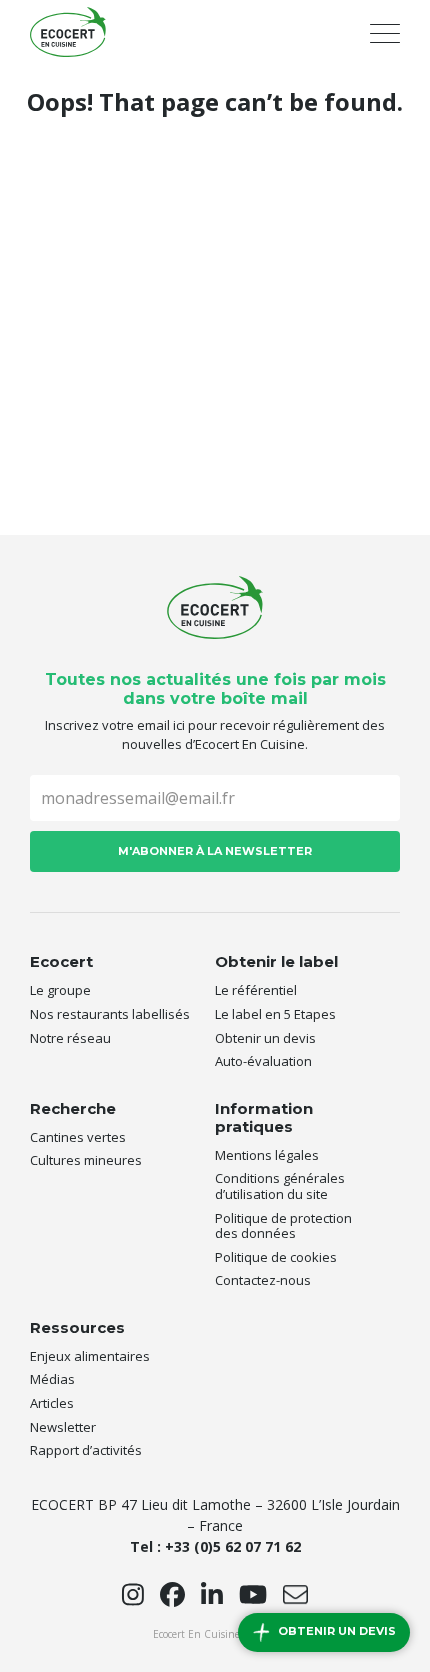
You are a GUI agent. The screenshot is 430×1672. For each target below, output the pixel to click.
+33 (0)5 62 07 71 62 (233, 1546)
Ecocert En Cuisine (68, 32)
